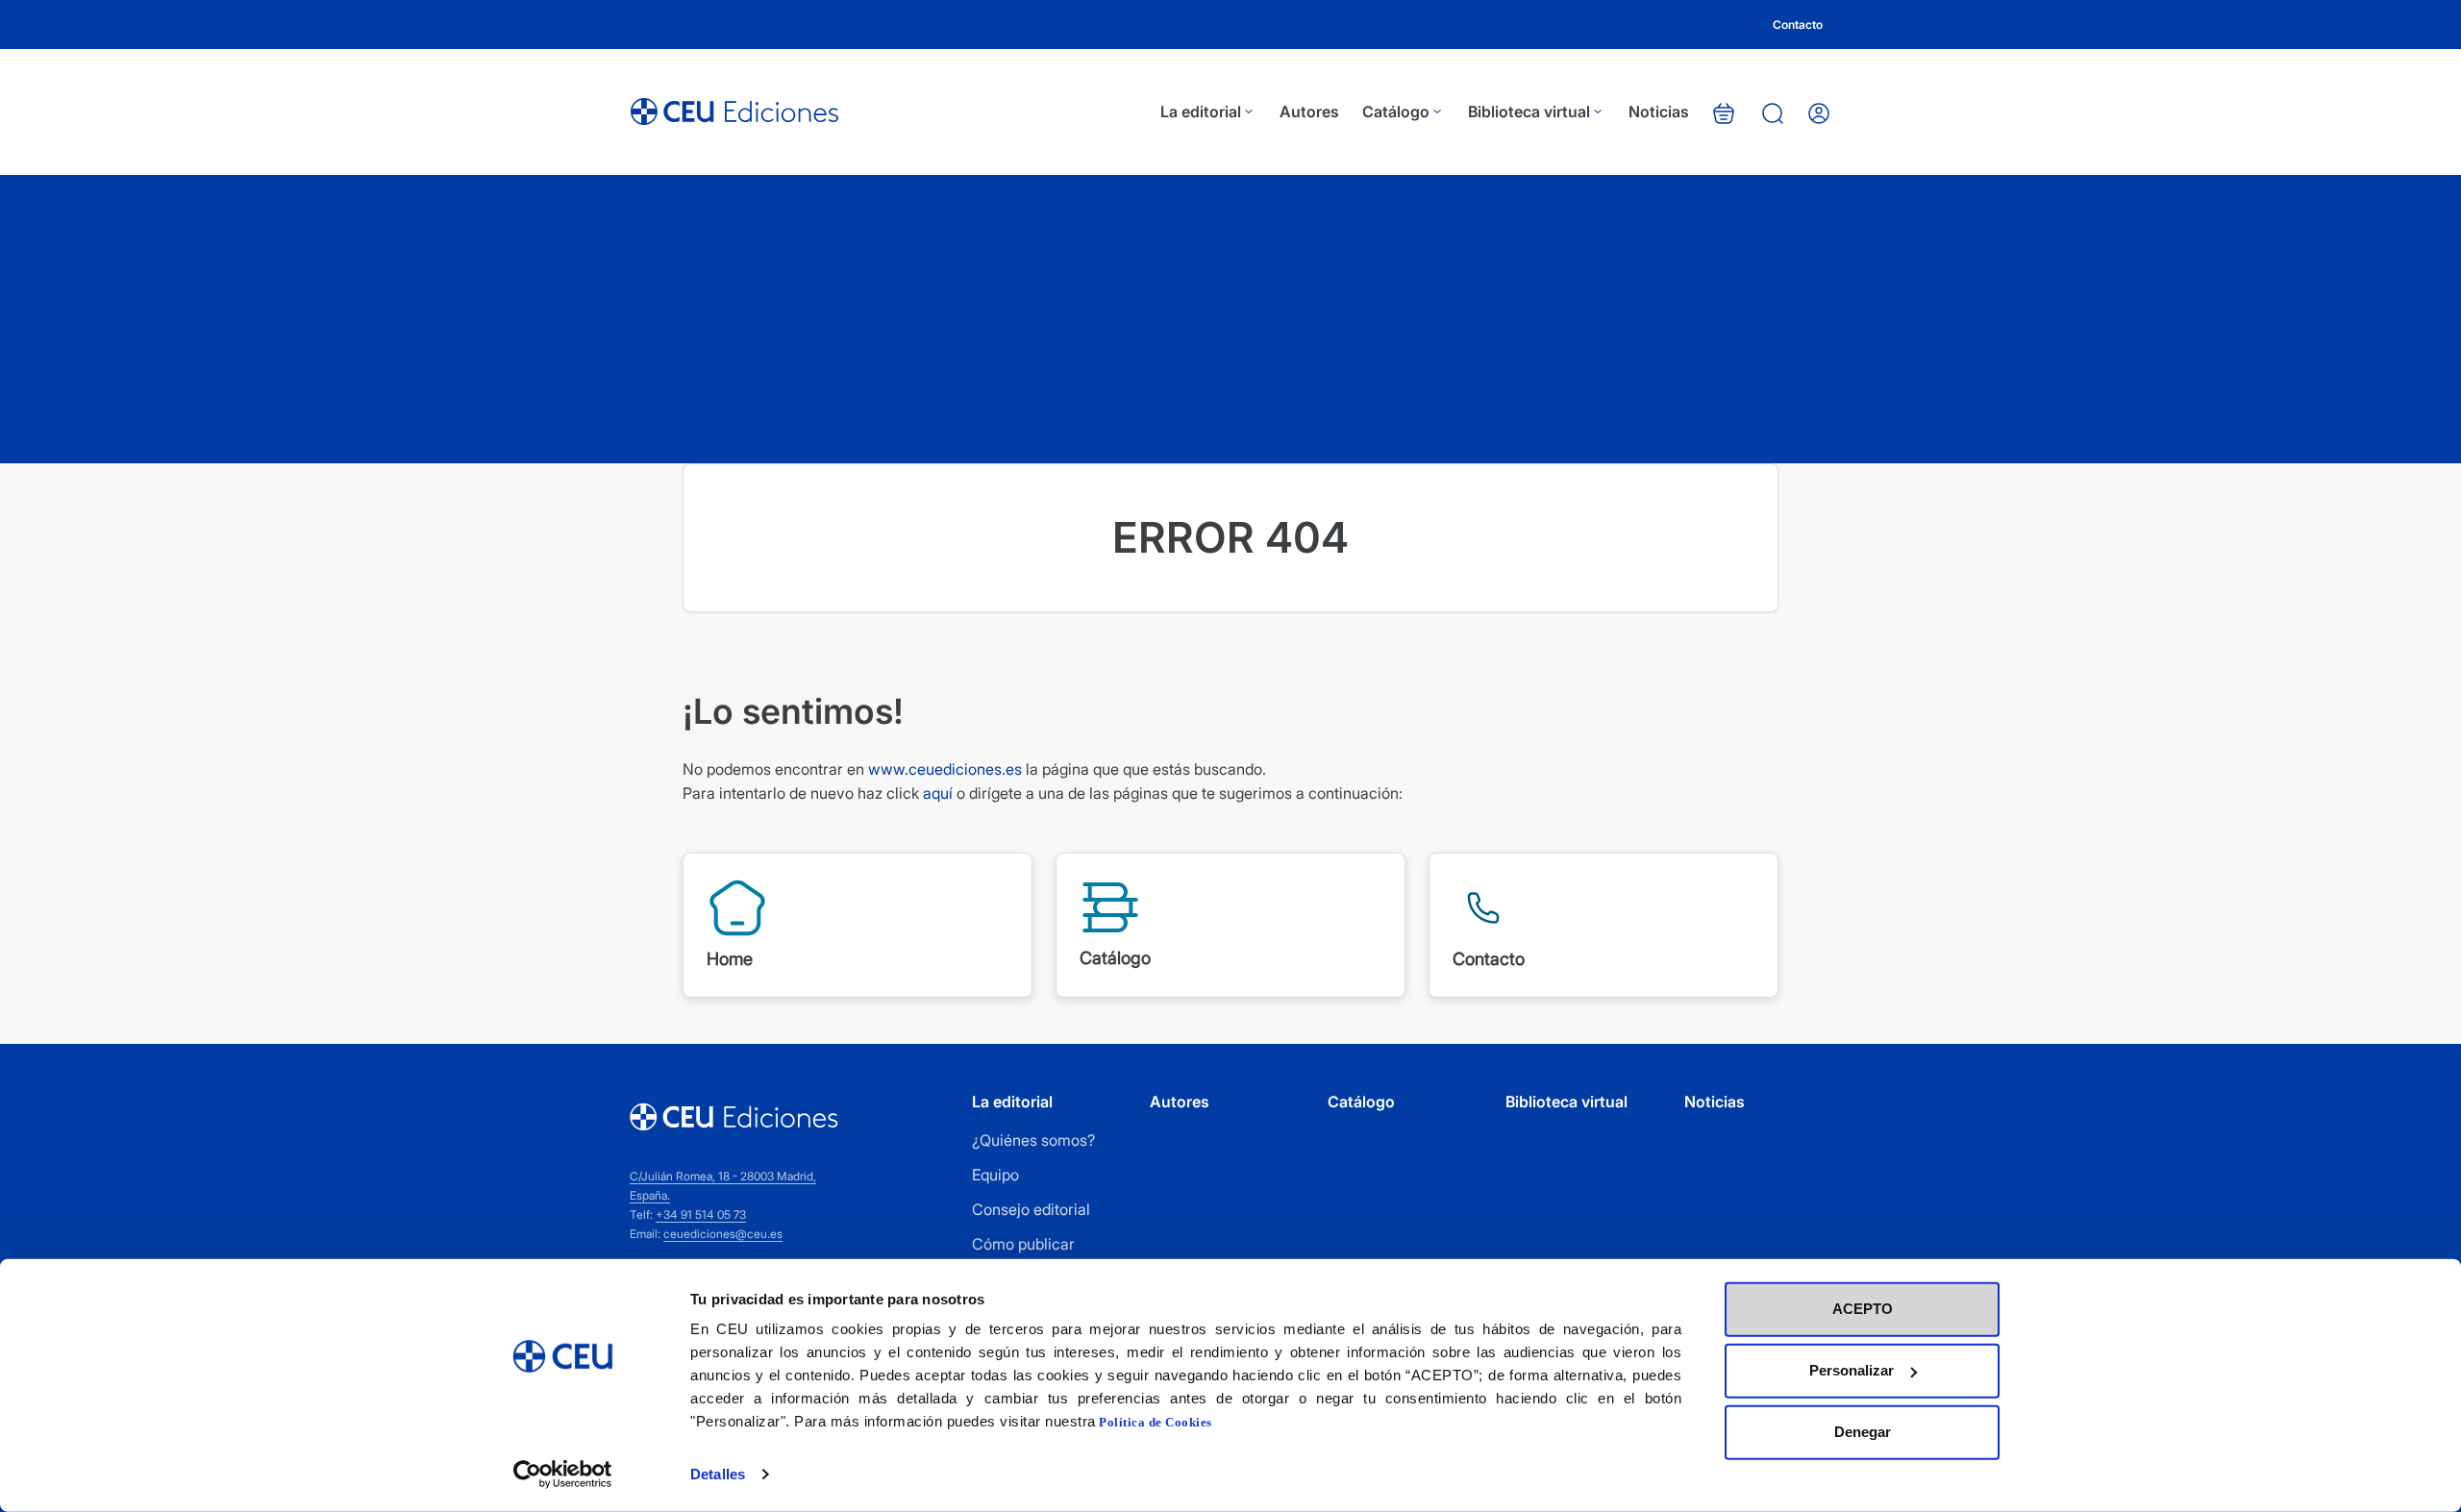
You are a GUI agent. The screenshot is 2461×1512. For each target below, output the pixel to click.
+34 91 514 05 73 (701, 1215)
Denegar (1863, 1432)
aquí (938, 793)
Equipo (995, 1175)
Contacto (1798, 25)
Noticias (1659, 112)
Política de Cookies (1156, 1422)
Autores (1309, 112)
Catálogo (1396, 112)
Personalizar (1852, 1370)
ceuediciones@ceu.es (723, 1234)
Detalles (718, 1474)
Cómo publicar (1023, 1244)
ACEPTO (1863, 1309)
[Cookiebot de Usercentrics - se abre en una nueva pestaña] (563, 1475)
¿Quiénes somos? (1033, 1140)
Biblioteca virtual (1529, 112)
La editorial (1201, 112)
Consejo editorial (1031, 1209)
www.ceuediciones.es (945, 769)
